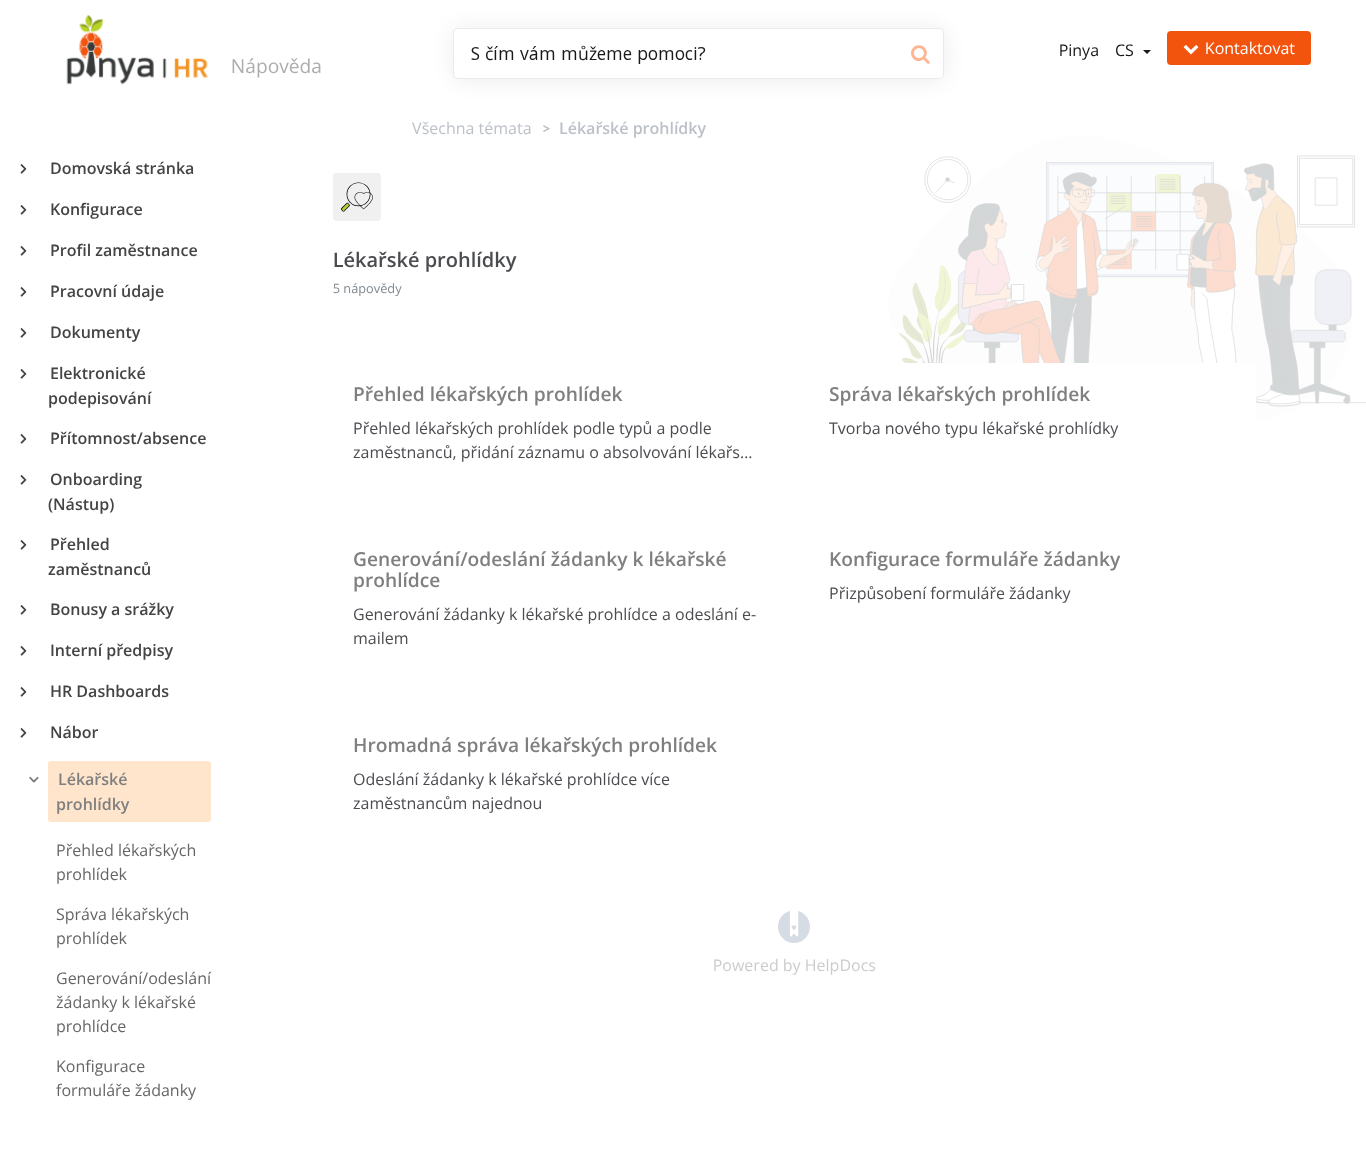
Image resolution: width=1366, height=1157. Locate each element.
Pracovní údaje (106, 291)
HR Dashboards (108, 691)
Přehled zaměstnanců (99, 556)
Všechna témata (471, 128)
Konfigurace (95, 209)
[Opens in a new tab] (794, 926)
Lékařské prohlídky (92, 791)
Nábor (73, 732)
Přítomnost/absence (127, 438)
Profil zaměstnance (123, 250)
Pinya (1079, 50)
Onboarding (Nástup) (95, 491)
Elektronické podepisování (99, 385)
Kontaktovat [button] (1250, 48)
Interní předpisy (110, 650)
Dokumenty (94, 332)
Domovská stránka (121, 168)
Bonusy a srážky (111, 609)
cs (1126, 50)
